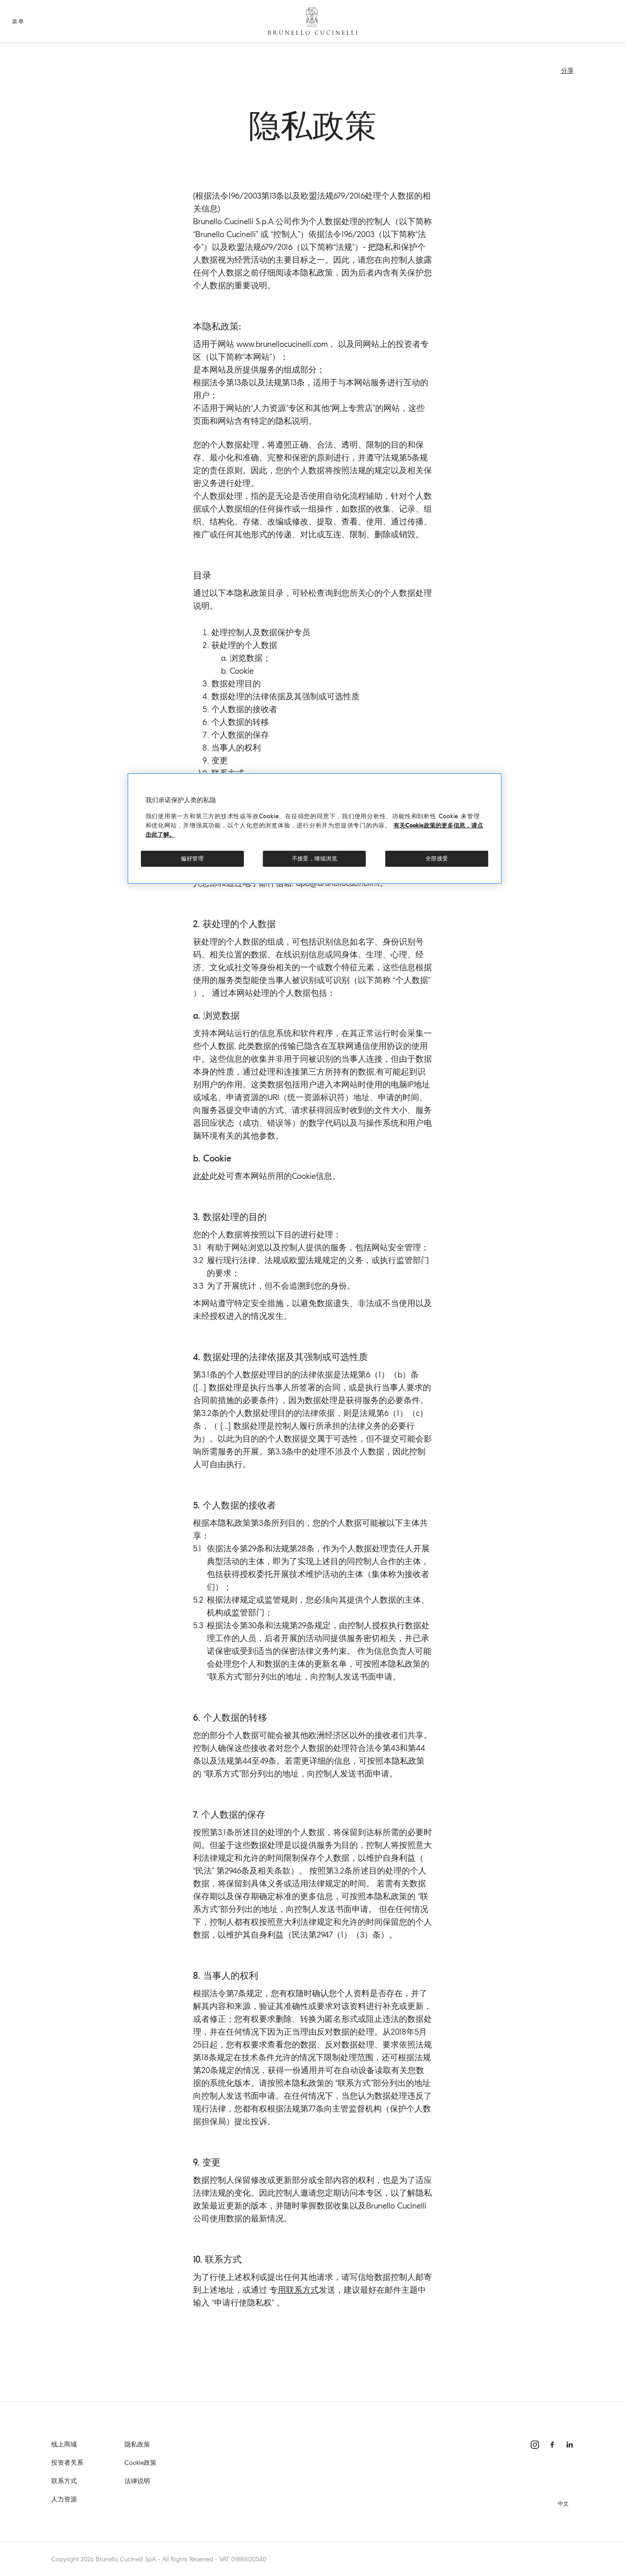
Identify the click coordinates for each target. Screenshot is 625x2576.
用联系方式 (298, 2290)
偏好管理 (192, 859)
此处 (201, 1176)
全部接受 (437, 859)
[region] (315, 829)
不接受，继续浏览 (315, 859)
